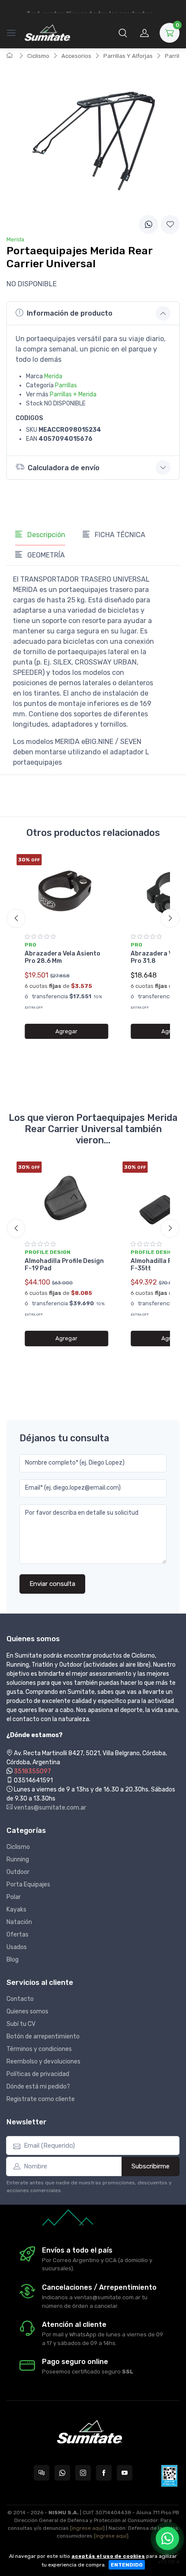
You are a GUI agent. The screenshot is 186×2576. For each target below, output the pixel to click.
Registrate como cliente (41, 2099)
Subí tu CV (21, 2024)
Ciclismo (38, 56)
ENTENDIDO (127, 2565)
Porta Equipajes (28, 1885)
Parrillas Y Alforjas (128, 56)
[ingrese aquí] (87, 2528)
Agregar (66, 1031)
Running (18, 1859)
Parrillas (66, 385)
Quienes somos (27, 2011)
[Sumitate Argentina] (47, 33)
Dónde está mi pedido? (38, 2087)
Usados (17, 1947)
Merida (53, 376)
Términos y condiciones (39, 2049)
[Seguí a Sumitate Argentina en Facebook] (104, 2473)
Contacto (20, 1999)
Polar (14, 1897)
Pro (30, 945)
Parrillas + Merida (73, 394)
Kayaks (16, 1910)
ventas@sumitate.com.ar (49, 1808)
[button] (123, 33)
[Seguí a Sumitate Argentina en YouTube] (125, 2473)
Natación (19, 1922)
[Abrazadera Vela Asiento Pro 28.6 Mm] (66, 891)
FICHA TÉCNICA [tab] (119, 535)
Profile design (48, 1252)
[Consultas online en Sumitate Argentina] (42, 2473)
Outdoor (18, 1872)
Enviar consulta (52, 1584)
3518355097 (32, 1771)
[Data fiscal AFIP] (169, 2476)
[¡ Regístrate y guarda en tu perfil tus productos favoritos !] (170, 225)
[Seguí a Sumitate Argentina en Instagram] (83, 2473)
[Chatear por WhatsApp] (167, 2538)
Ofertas (18, 1935)
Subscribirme (151, 2166)
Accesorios (76, 56)
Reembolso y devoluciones (43, 2062)
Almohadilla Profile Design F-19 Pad (64, 1265)
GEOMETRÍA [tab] (45, 555)
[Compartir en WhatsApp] (148, 225)
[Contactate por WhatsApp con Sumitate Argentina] (62, 2473)
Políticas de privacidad (38, 2074)
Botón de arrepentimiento (43, 2036)
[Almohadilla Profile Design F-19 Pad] (66, 1198)
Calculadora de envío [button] (64, 468)
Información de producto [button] (70, 313)
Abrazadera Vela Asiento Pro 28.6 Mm (63, 957)
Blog (13, 1960)
